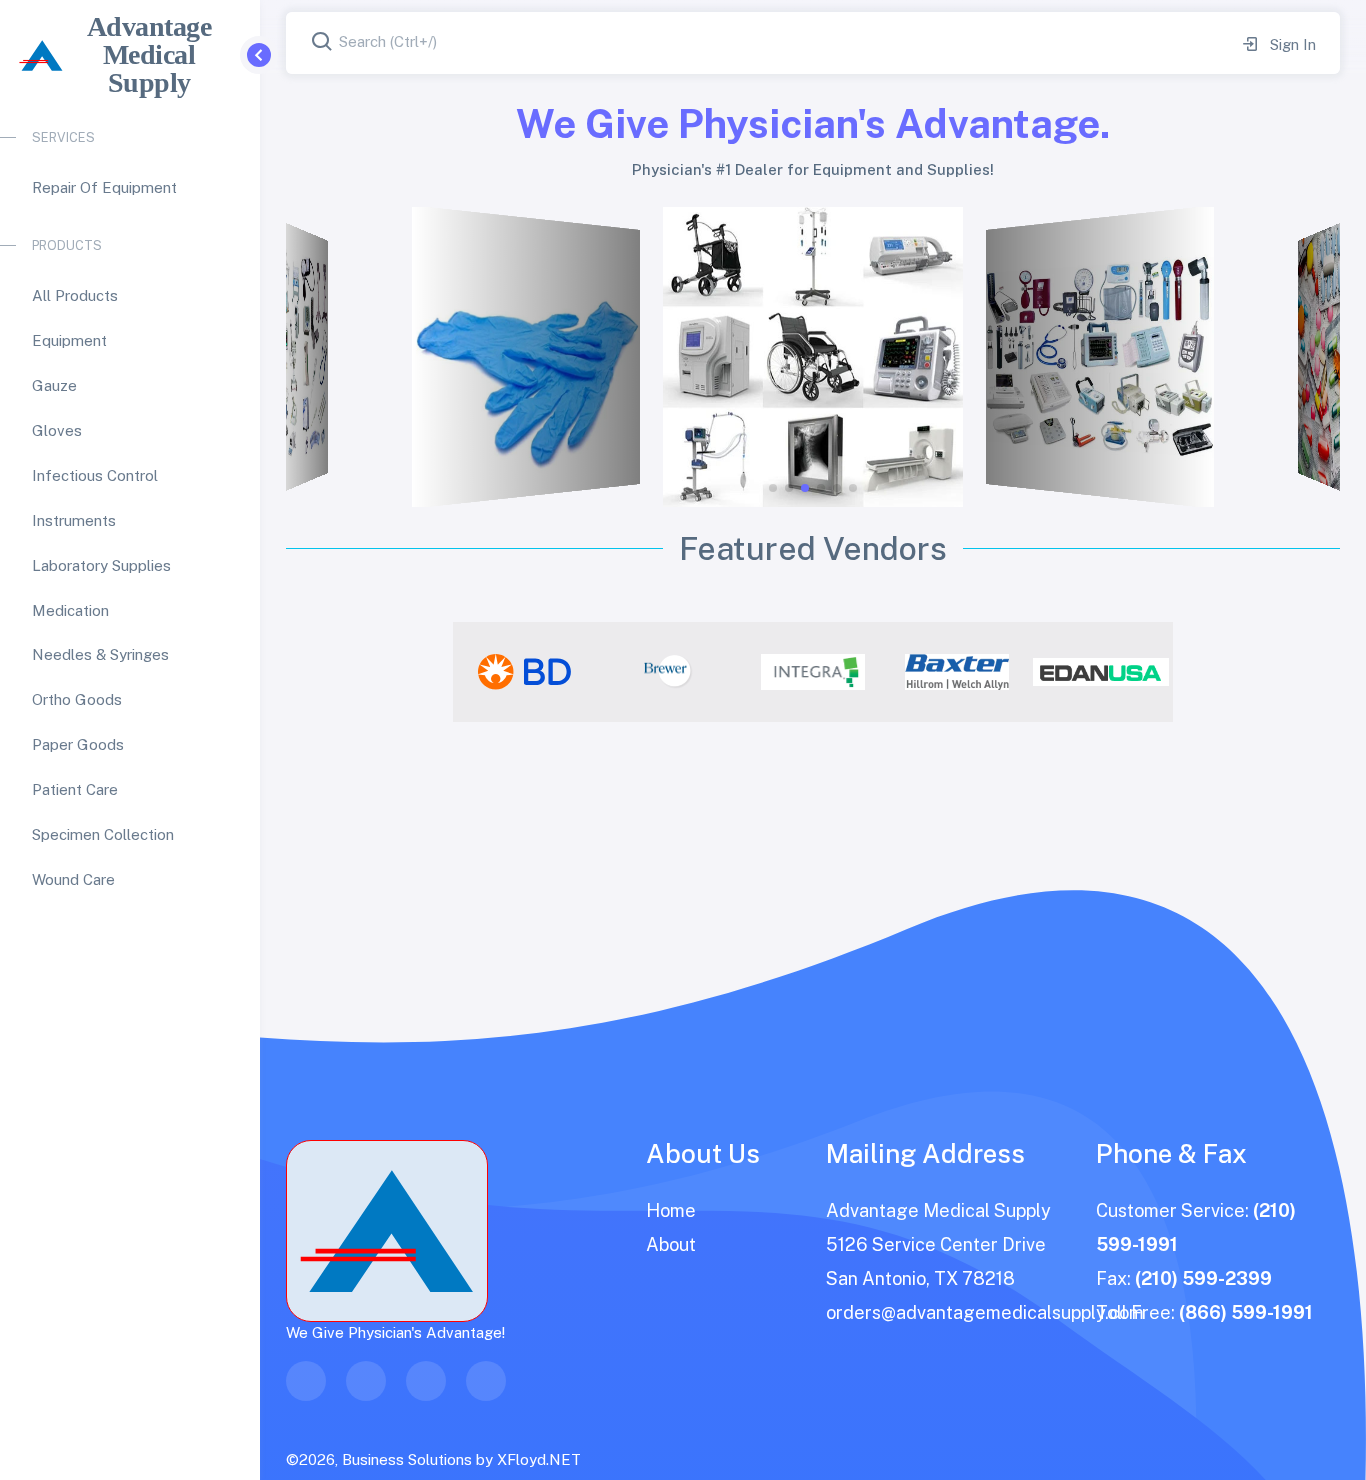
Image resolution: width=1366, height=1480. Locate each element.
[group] (525, 672)
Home (671, 1210)
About (671, 1244)
